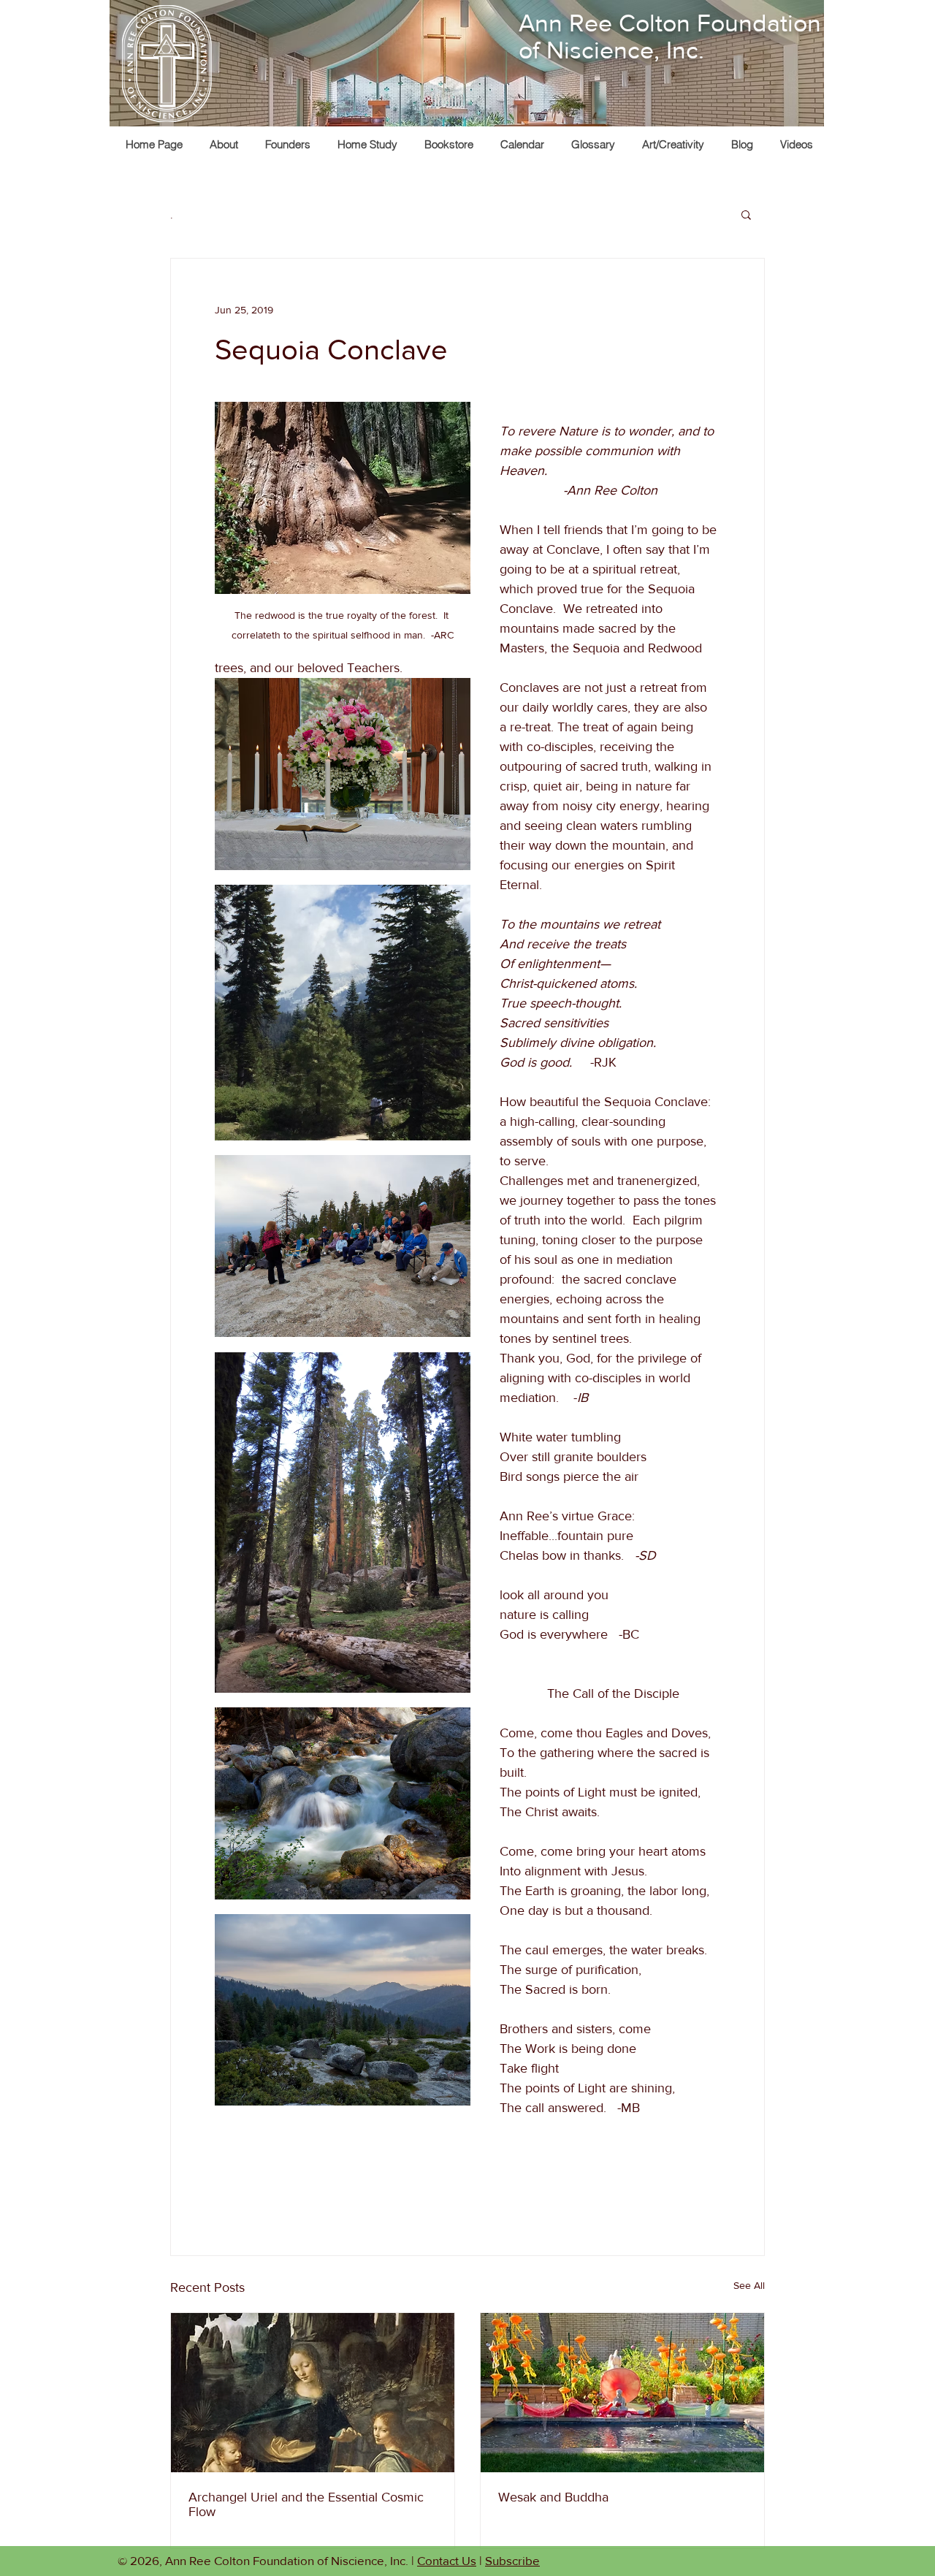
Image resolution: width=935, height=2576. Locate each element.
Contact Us (447, 2560)
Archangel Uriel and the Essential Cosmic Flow (306, 2504)
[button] (673, 144)
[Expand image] (343, 774)
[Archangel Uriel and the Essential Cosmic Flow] (313, 2393)
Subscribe (512, 2560)
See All (749, 2285)
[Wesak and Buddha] (622, 2393)
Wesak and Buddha (553, 2497)
